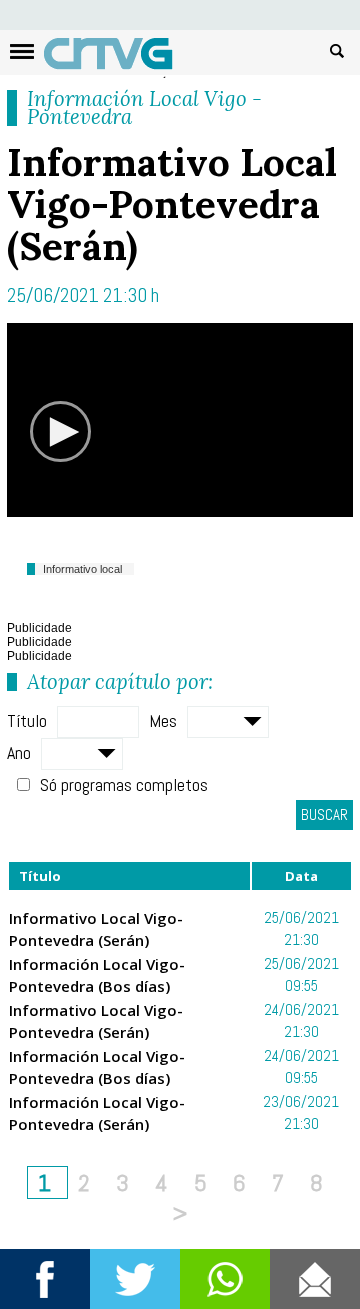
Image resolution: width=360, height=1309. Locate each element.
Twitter (135, 1279)
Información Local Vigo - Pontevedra (144, 107)
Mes (163, 720)
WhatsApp (225, 1279)
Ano (19, 752)
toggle (22, 51)
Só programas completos (124, 784)
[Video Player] (180, 420)
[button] (61, 432)
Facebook (45, 1279)
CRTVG (119, 58)
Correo (315, 1279)
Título (27, 720)
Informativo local (82, 569)
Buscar (337, 50)
